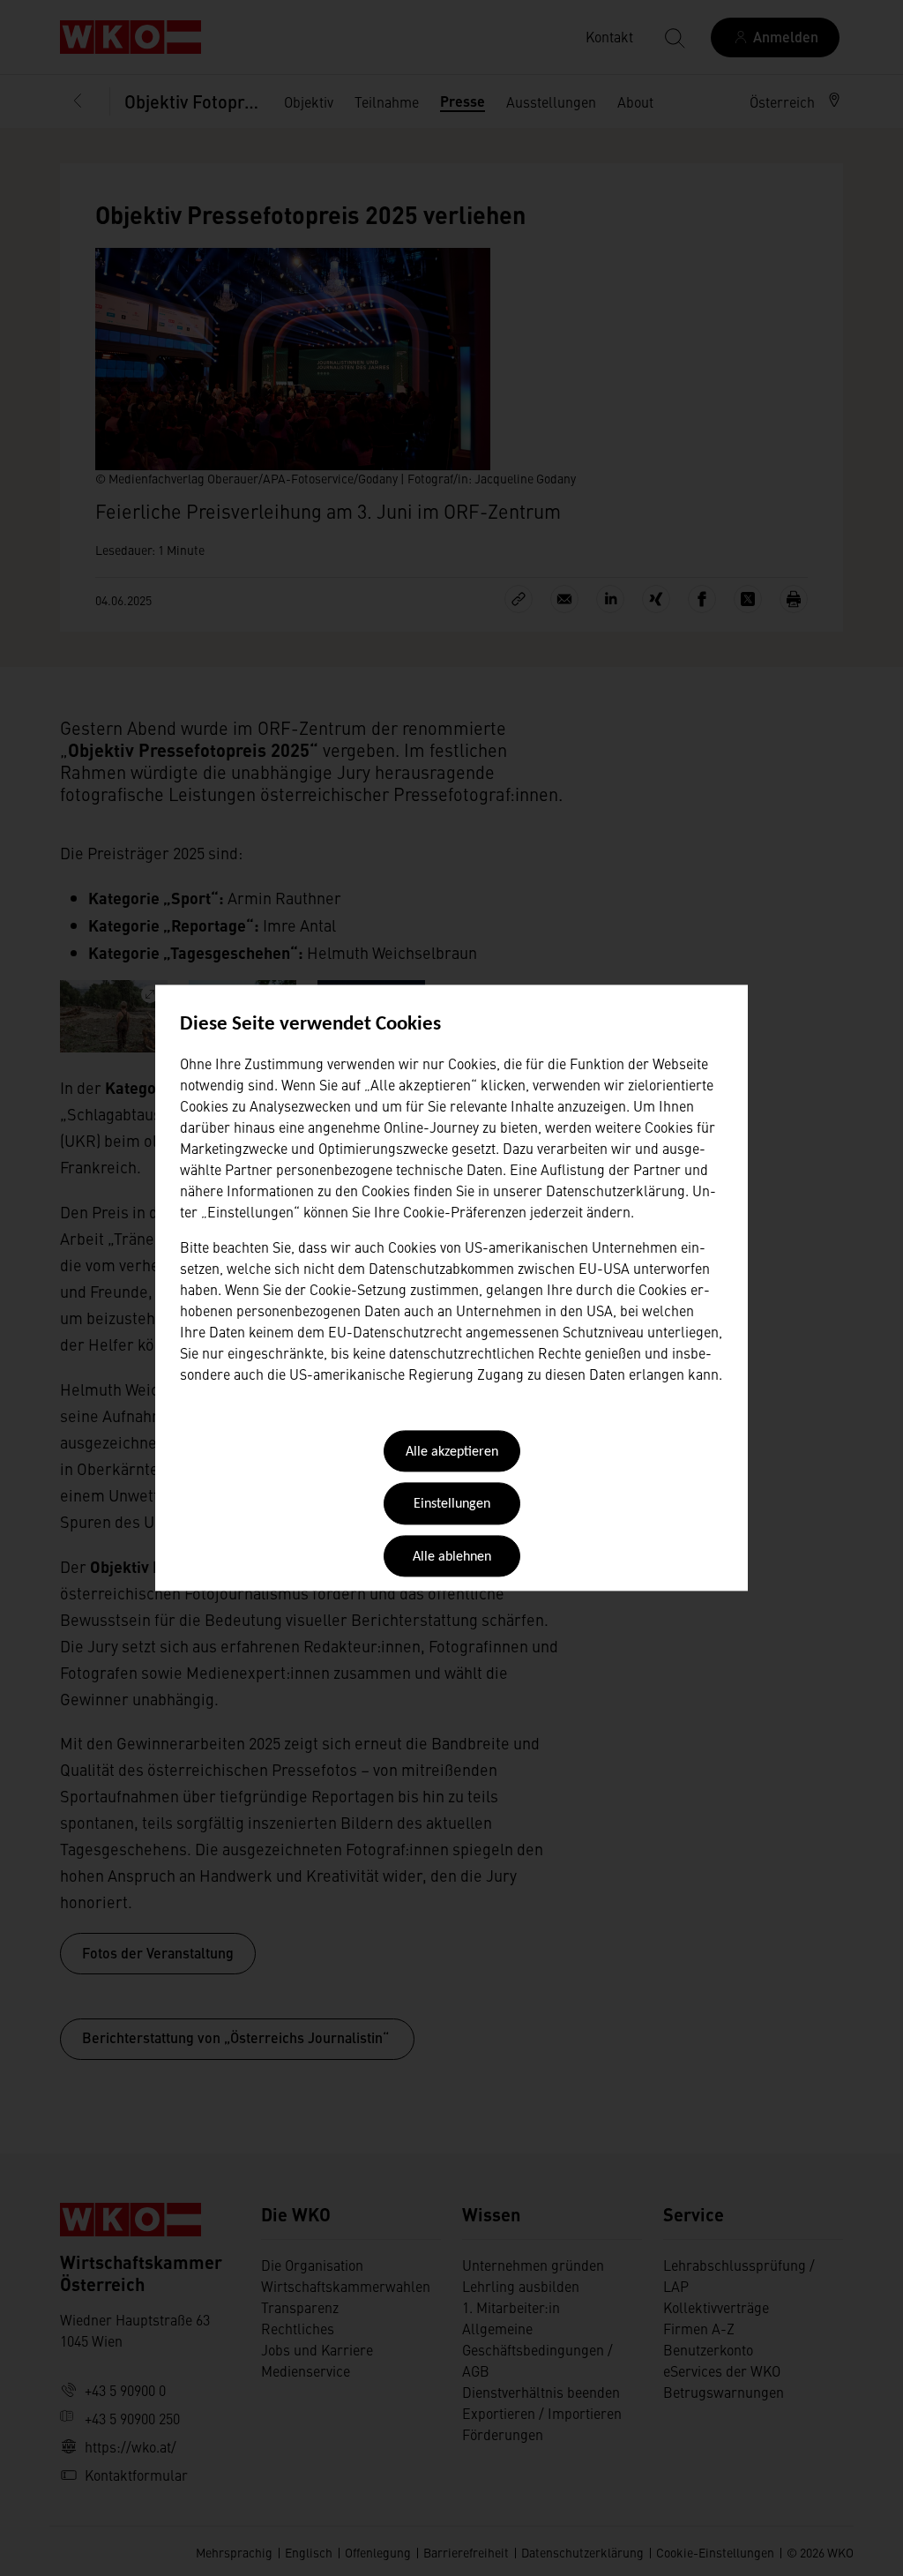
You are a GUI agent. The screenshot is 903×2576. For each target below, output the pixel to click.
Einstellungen (452, 1505)
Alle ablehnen (452, 1557)
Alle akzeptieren (452, 1452)
